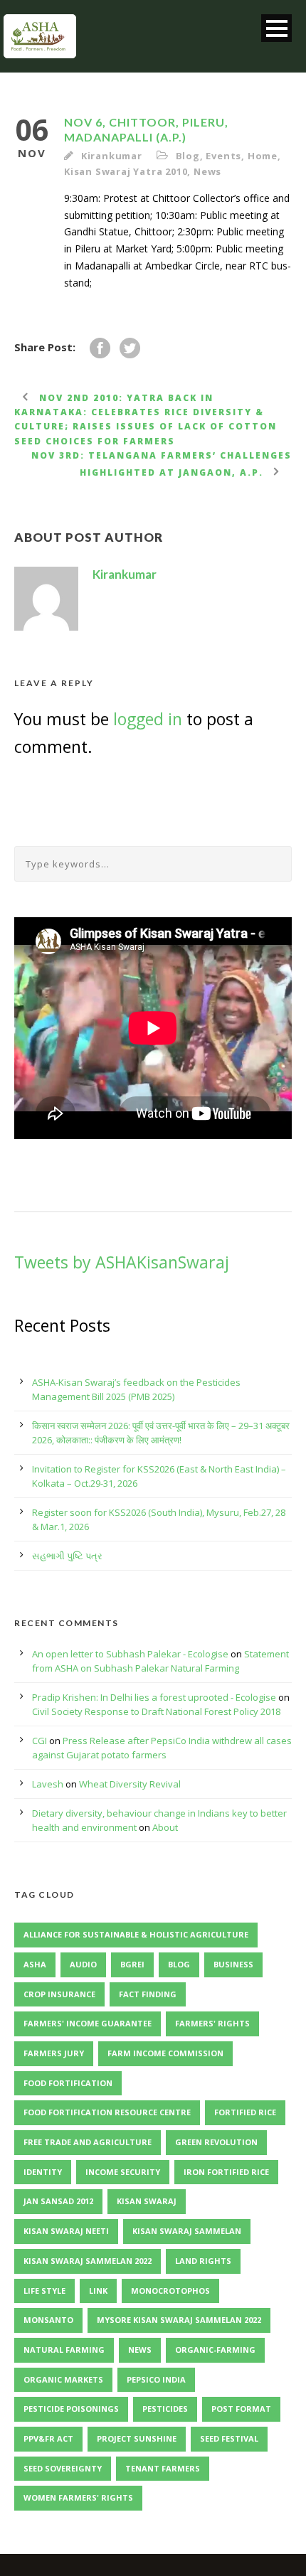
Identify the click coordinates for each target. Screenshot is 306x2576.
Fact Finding (148, 1994)
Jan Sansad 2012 (58, 2201)
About (165, 1827)
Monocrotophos (170, 2291)
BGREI (132, 1964)
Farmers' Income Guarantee (88, 2023)
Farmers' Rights (212, 2023)
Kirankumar (112, 156)
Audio (83, 1964)
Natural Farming (64, 2350)
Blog (188, 156)
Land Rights (203, 2261)
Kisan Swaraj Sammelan (187, 2231)
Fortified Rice (245, 2112)
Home (263, 156)
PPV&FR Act (48, 2438)
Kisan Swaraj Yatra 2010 (126, 171)
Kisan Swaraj (147, 2201)
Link (98, 2291)
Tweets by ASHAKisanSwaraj (122, 1262)
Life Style (44, 2291)
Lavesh (48, 1784)
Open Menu (276, 28)
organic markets (63, 2379)
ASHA (35, 1964)
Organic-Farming (215, 2350)
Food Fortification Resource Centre (107, 2112)
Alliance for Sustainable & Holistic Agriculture (136, 1934)
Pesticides (165, 2409)
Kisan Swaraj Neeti (66, 2231)
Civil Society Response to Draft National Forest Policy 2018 (156, 1711)
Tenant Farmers (163, 2468)
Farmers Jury (54, 2053)
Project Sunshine (137, 2438)
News (207, 171)
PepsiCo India (156, 2379)
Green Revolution (216, 2142)
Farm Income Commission (165, 2053)
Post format (241, 2409)
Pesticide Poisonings (71, 2409)
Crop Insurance (59, 1994)
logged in (148, 719)
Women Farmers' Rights (78, 2497)
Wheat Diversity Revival (130, 1784)
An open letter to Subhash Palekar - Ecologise (130, 1654)
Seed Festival (229, 2438)
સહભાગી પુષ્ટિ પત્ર (67, 1556)
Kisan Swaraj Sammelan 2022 (88, 2261)
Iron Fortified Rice (226, 2172)
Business (233, 1964)
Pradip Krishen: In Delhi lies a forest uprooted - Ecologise (154, 1697)
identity (43, 2172)
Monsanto (48, 2320)
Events (223, 156)
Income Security (123, 2172)
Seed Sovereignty (63, 2468)
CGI (39, 1741)
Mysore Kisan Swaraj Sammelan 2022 (179, 2320)
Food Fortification (68, 2083)
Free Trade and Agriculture (88, 2142)
